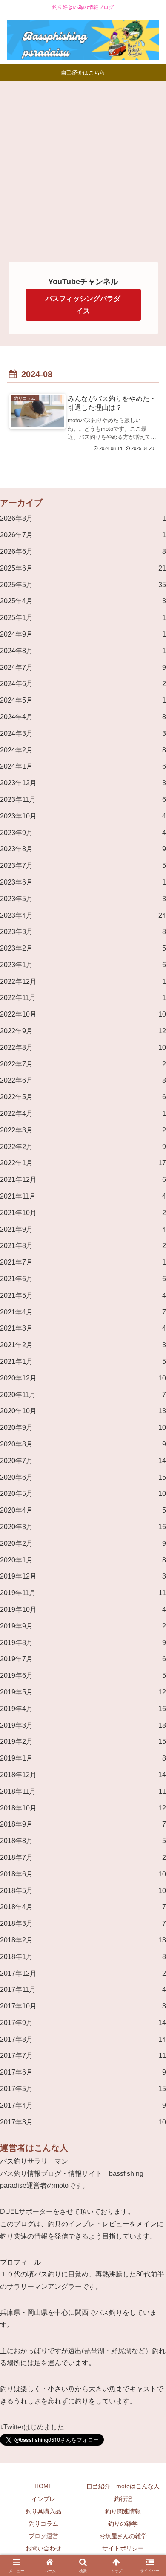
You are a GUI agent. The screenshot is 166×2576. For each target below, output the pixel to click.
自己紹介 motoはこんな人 (123, 2486)
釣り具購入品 (43, 2511)
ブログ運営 (43, 2536)
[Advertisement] (83, 168)
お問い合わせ (43, 2548)
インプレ (43, 2499)
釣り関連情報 (123, 2511)
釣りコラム (43, 2524)
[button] (149, 1968)
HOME (43, 2486)
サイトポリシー (123, 2548)
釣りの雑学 (123, 2524)
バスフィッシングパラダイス (83, 305)
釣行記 (123, 2499)
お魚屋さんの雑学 (123, 2536)
